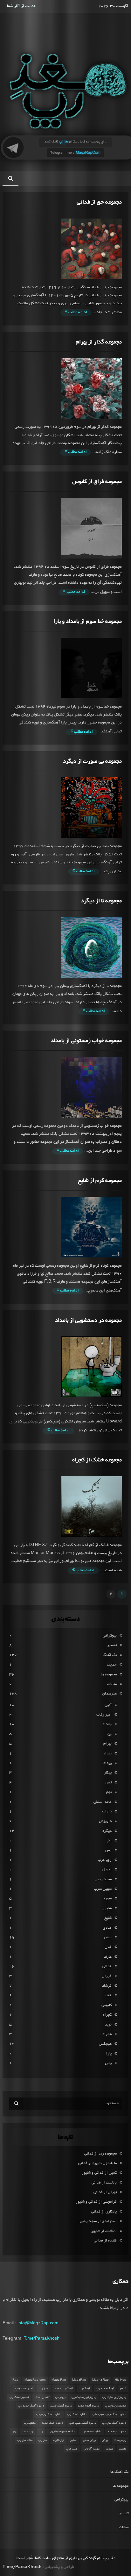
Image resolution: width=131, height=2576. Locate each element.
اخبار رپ (44, 2389)
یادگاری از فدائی (104, 2212)
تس (109, 1783)
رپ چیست (120, 2440)
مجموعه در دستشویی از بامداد (88, 1321)
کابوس (107, 2005)
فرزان (107, 1976)
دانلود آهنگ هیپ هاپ (83, 2423)
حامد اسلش (103, 1802)
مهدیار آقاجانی (92, 2449)
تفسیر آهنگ (42, 2397)
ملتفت (123, 2449)
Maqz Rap (59, 2380)
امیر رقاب (104, 1715)
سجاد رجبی (103, 1879)
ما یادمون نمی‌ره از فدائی (97, 2163)
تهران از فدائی (105, 2192)
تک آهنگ (110, 1655)
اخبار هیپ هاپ (24, 2389)
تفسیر (112, 1645)
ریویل (107, 1870)
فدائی (107, 1966)
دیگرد (107, 1831)
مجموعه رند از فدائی (100, 2154)
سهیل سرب (103, 1889)
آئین (108, 1705)
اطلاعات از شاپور (104, 2231)
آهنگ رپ (84, 2389)
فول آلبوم (59, 2440)
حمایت (112, 1665)
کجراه (107, 2015)
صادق (107, 1928)
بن (110, 1734)
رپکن (105, 2440)
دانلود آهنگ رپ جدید (48, 2414)
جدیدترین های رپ (116, 2406)
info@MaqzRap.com (38, 2323)
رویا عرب (105, 1860)
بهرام (107, 1744)
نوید (108, 2025)
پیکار (108, 1773)
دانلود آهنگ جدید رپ (31, 2406)
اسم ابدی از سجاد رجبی (98, 2221)
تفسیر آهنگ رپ (19, 2397)
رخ (110, 1841)
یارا (109, 2054)
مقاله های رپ (25, 2440)
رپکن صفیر (89, 2440)
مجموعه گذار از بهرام (99, 342)
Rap (15, 2380)
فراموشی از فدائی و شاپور (96, 2202)
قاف (109, 1995)
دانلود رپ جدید (117, 2432)
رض (108, 1850)
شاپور (107, 1908)
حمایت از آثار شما (21, 6)
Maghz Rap (100, 2380)
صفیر (107, 1937)
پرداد (107, 1763)
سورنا (107, 1899)
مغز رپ (43, 2440)
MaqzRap (79, 2380)
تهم (109, 1792)
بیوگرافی (110, 1636)
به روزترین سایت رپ (114, 2397)
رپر (14, 2432)
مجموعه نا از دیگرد (101, 901)
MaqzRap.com (35, 2380)
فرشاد (107, 1986)
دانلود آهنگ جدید (61, 2406)
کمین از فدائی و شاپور (99, 2173)
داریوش (105, 1821)
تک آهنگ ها (119, 2472)
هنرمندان (109, 1694)
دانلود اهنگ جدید (52, 2423)
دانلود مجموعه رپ (91, 2432)
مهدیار (109, 2449)
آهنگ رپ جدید (64, 2389)
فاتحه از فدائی (105, 2241)
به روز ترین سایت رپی (84, 2397)
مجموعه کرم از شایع (100, 1181)
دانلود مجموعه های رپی (62, 2432)
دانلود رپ (30, 2423)
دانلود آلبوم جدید (88, 2406)
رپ (41, 2432)
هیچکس (105, 2044)
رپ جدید (27, 2432)
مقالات (112, 1684)
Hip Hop (121, 2380)
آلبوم (123, 2389)
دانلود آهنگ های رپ (114, 2423)
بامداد (107, 1724)
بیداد (107, 1754)
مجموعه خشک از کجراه (97, 1460)
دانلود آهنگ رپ (77, 2414)
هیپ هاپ (72, 2449)
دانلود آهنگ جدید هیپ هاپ (109, 2414)
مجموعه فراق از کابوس (97, 482)
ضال (108, 1947)
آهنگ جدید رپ (105, 2389)
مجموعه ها (109, 1675)
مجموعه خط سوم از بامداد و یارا (88, 622)
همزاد (107, 2034)
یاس (108, 2063)
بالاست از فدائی (104, 2183)
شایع (108, 1918)
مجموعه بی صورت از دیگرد (92, 762)
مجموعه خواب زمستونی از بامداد (86, 1041)
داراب (107, 1812)
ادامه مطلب (77, 313)
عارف (108, 1957)
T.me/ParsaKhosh (42, 2338)
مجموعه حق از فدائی (99, 202)
